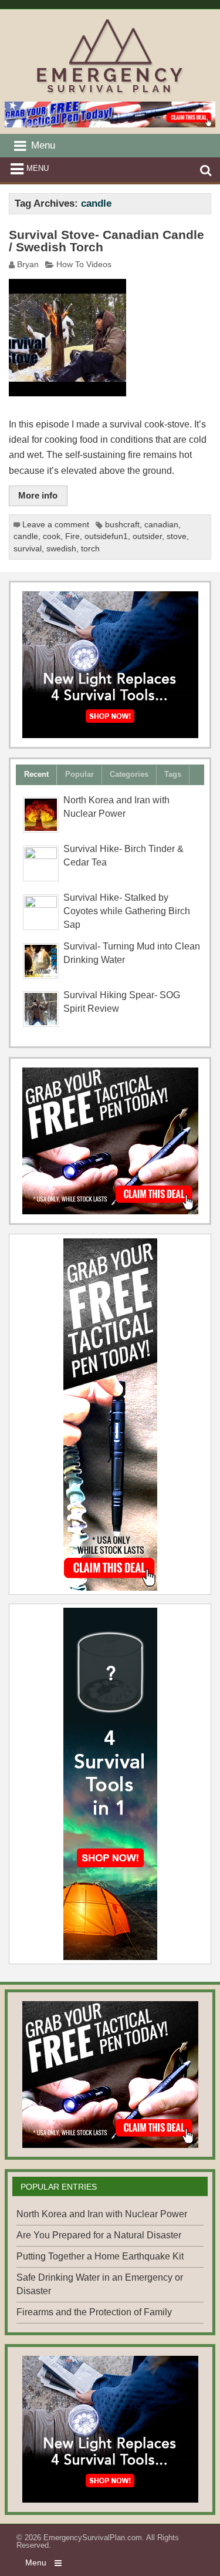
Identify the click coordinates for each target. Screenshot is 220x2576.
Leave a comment (56, 525)
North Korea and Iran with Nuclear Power (102, 2214)
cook (52, 536)
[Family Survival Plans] (110, 1141)
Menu (38, 168)
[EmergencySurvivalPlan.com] (110, 94)
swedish (61, 549)
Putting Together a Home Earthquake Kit (100, 2256)
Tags (173, 774)
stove (177, 536)
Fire (72, 536)
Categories (129, 774)
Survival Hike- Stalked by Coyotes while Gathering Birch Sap (127, 911)
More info (38, 495)
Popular (79, 774)
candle (26, 536)
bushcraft (122, 525)
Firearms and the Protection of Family (94, 2312)
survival (28, 549)
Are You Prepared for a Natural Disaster (99, 2235)
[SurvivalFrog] (110, 665)
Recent (36, 774)
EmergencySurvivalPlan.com (93, 2538)
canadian (161, 525)
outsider (147, 536)
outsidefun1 (106, 536)
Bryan (28, 265)
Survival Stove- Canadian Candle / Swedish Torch (106, 241)
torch (90, 549)
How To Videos (84, 265)
